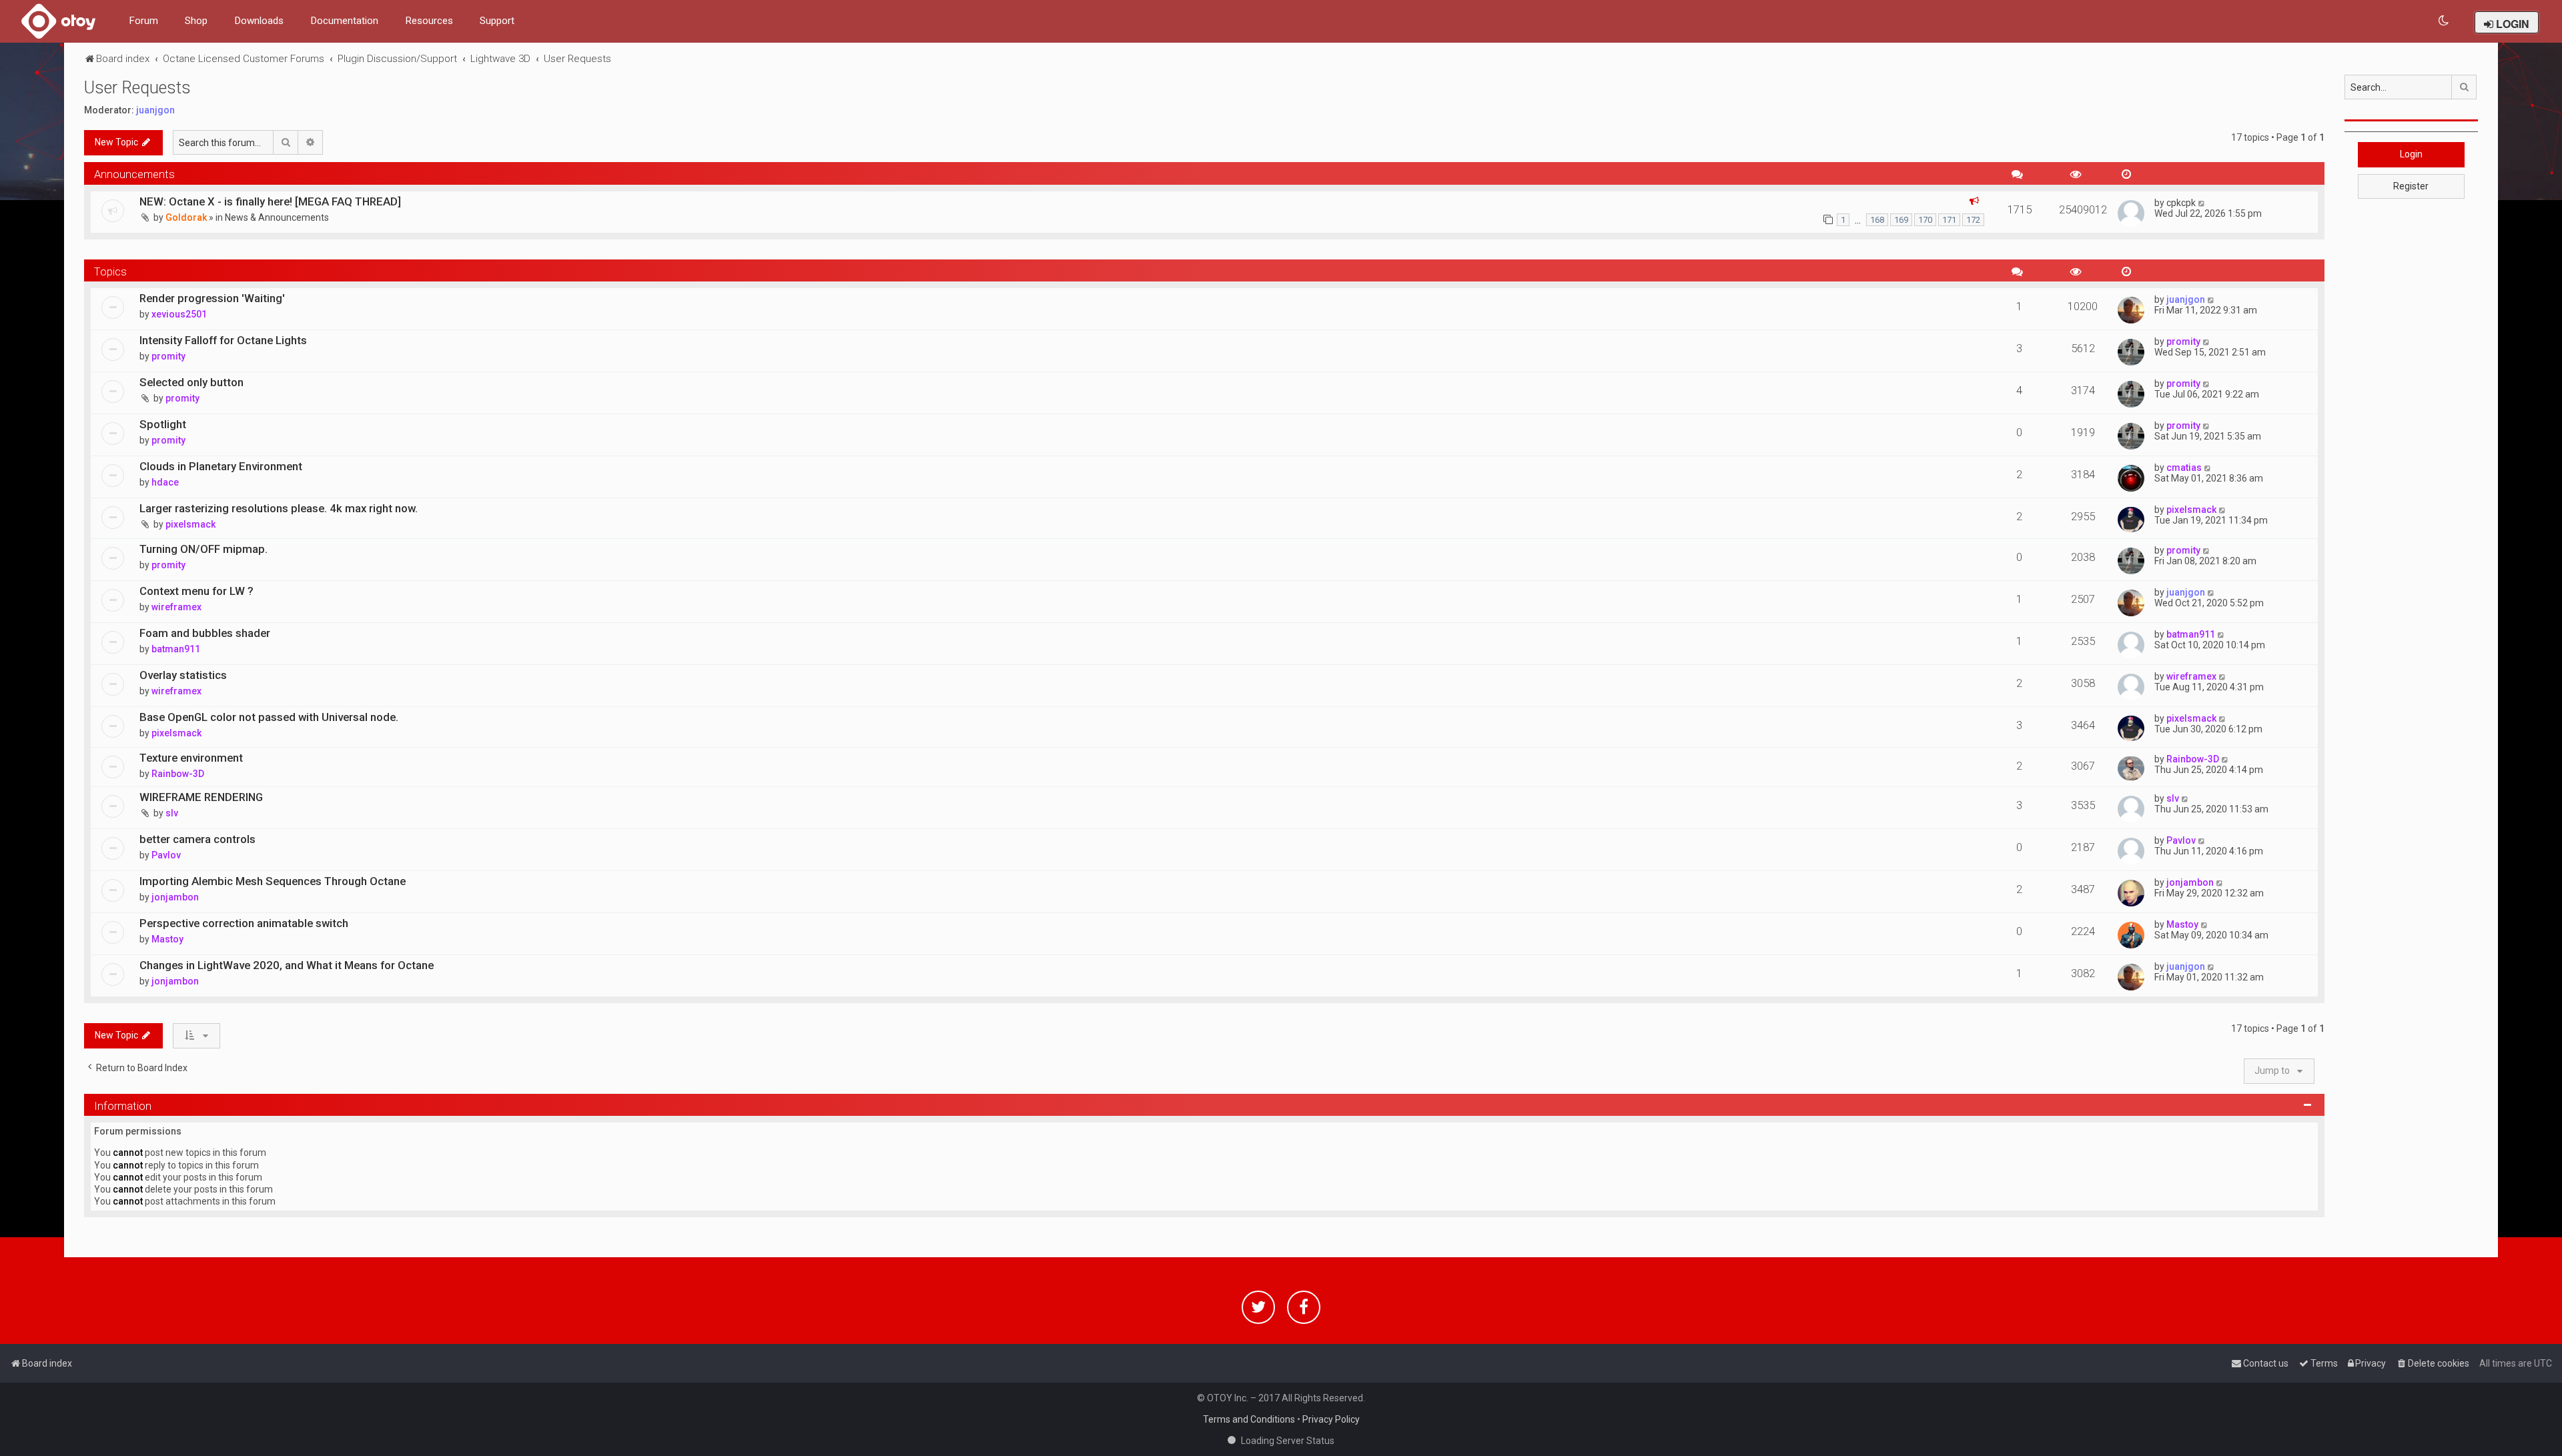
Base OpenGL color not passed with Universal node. (269, 717)
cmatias (2184, 468)
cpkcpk (2181, 203)
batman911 (176, 649)
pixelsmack (190, 524)
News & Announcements (277, 217)
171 (1949, 220)
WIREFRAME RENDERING (201, 797)
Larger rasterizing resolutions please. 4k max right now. (279, 508)
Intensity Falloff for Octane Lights (223, 340)
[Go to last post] (2202, 203)
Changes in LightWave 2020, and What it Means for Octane (287, 965)
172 (1973, 220)
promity (168, 356)
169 (1901, 220)
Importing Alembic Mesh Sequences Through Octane (273, 881)
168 (1877, 220)
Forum (143, 21)
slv (172, 813)
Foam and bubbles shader (205, 633)
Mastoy (167, 939)
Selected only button (191, 382)
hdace (165, 482)
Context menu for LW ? (196, 591)
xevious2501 (179, 314)
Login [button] (2411, 154)
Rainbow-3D (178, 774)
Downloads (259, 21)
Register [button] (2411, 186)
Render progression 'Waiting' (212, 298)
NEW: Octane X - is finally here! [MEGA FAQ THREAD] (270, 201)
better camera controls (197, 839)
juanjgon (155, 110)
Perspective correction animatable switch (244, 923)
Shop (196, 21)
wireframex (176, 607)
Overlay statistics (183, 675)
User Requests (137, 88)
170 (1925, 220)
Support (497, 21)
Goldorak (186, 217)
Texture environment (191, 758)
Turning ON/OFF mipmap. (203, 549)
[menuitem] (2444, 21)
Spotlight (163, 424)
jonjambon (175, 897)
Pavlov (166, 855)
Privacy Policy (1331, 1419)
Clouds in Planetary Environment (221, 466)
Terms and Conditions (1249, 1419)
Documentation (344, 21)
